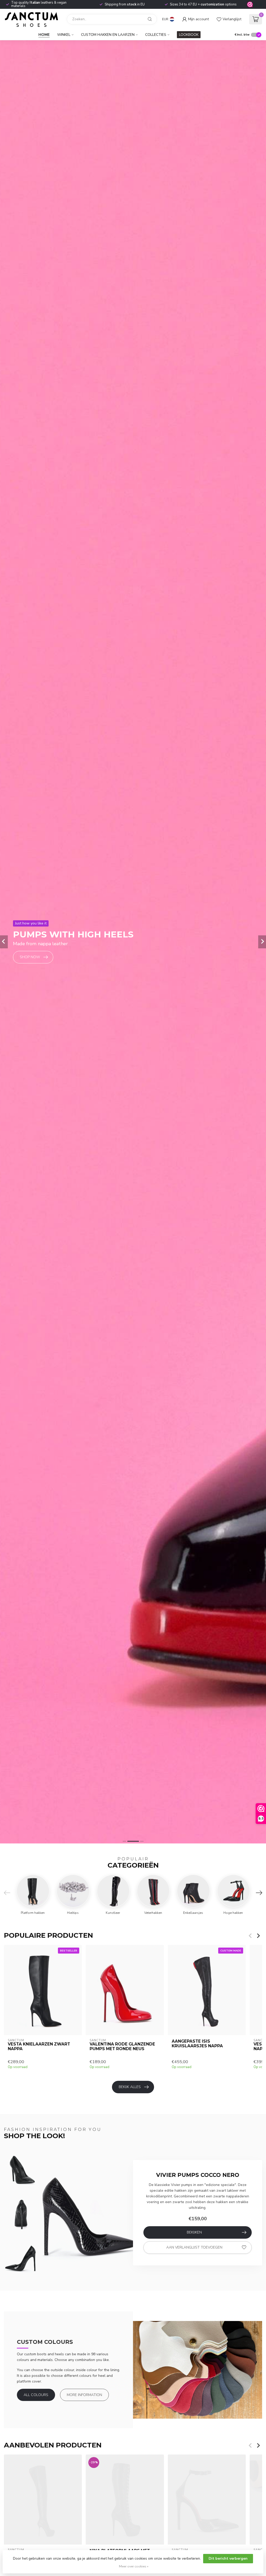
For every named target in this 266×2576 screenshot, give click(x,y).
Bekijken (194, 2232)
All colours (36, 2395)
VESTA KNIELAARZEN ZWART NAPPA (39, 2046)
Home (44, 35)
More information (84, 2395)
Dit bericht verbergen (228, 2558)
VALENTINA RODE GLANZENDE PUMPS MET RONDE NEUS (122, 2046)
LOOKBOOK (189, 35)
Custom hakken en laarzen (108, 35)
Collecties (156, 35)
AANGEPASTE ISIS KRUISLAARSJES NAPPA (197, 2043)
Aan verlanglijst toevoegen (194, 2247)
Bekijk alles (130, 2087)
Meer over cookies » (134, 2566)
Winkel (64, 35)
